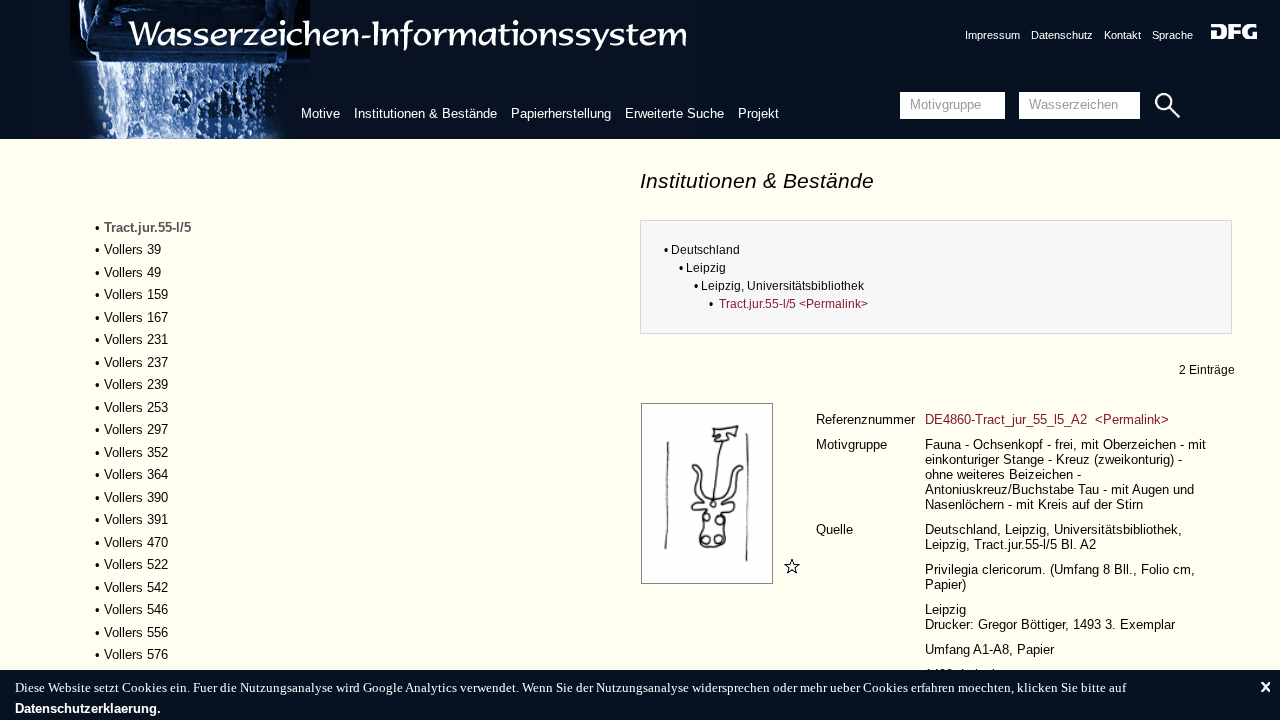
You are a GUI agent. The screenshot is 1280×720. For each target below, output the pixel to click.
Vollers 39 (132, 249)
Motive (320, 113)
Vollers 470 (136, 542)
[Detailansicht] (709, 579)
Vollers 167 (136, 317)
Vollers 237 (136, 362)
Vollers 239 (136, 384)
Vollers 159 (136, 294)
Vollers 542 (136, 587)
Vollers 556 (136, 632)
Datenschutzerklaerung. (88, 708)
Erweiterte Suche (674, 113)
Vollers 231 (136, 339)
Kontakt (1122, 35)
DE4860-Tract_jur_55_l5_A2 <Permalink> (1047, 419)
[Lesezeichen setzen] (789, 579)
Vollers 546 (136, 609)
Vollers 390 (136, 497)
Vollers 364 (136, 474)
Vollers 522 (136, 564)
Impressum (992, 35)
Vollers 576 (136, 654)
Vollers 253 (136, 407)
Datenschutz (1062, 35)
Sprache (1172, 35)
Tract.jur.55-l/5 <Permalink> (793, 304)
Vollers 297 (136, 429)
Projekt (758, 113)
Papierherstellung (561, 113)
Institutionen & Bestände (425, 113)
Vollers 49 (132, 272)
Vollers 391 (136, 519)
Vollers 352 (136, 452)
